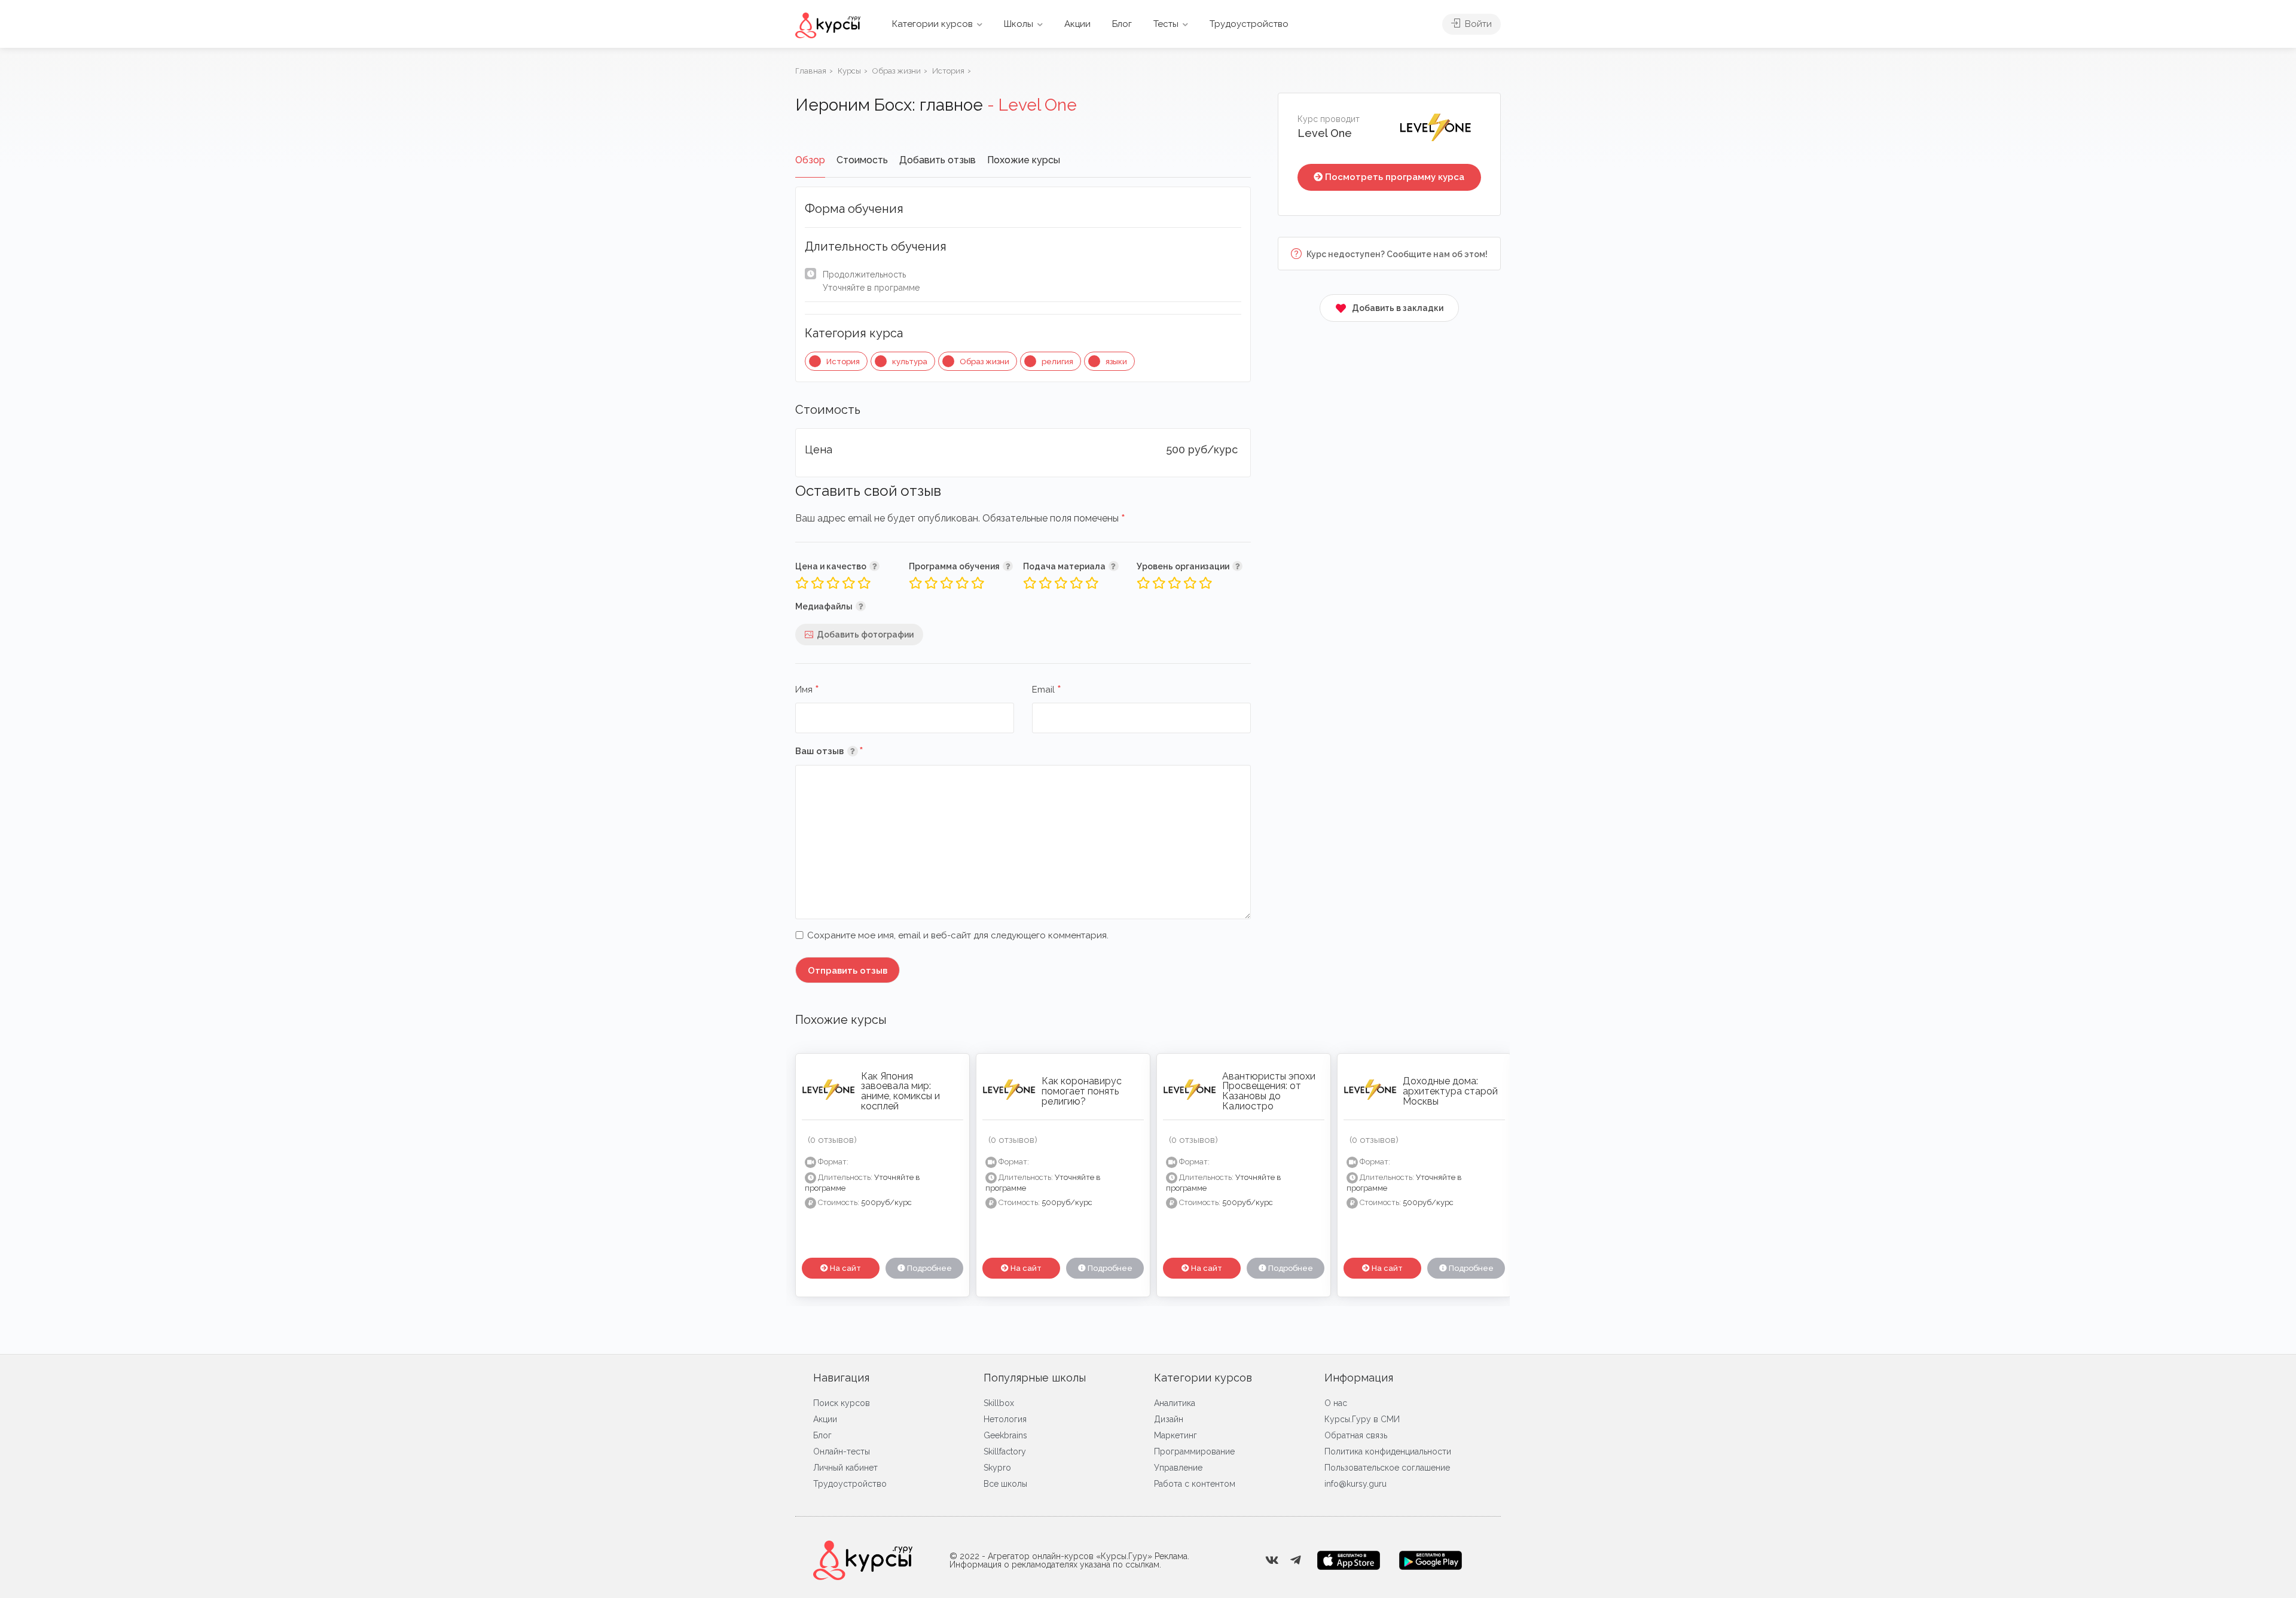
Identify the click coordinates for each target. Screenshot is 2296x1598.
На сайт (845, 1268)
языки (1116, 362)
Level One (1325, 133)
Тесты (1166, 24)
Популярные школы (1035, 1378)
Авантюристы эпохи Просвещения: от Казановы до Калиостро (1269, 1091)
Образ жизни (984, 362)
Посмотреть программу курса (1395, 177)
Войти (1477, 24)
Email (1047, 690)
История (843, 362)
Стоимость (862, 160)
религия (1057, 362)
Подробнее (929, 1268)
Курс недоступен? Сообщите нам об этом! (1396, 254)
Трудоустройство (1249, 24)
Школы (1019, 24)
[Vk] (1272, 1560)
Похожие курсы (1024, 160)
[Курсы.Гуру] (828, 25)
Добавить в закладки (1398, 308)
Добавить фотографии (865, 635)
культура (910, 362)
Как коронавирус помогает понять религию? (1082, 1091)
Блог (1122, 24)
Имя (807, 690)
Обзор (810, 160)
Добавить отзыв (938, 160)
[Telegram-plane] (1296, 1560)
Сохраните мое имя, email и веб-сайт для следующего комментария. (958, 935)
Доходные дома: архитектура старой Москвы (1450, 1091)
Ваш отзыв (847, 751)
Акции (1077, 24)
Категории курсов (932, 24)
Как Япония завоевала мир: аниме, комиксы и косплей (900, 1091)
